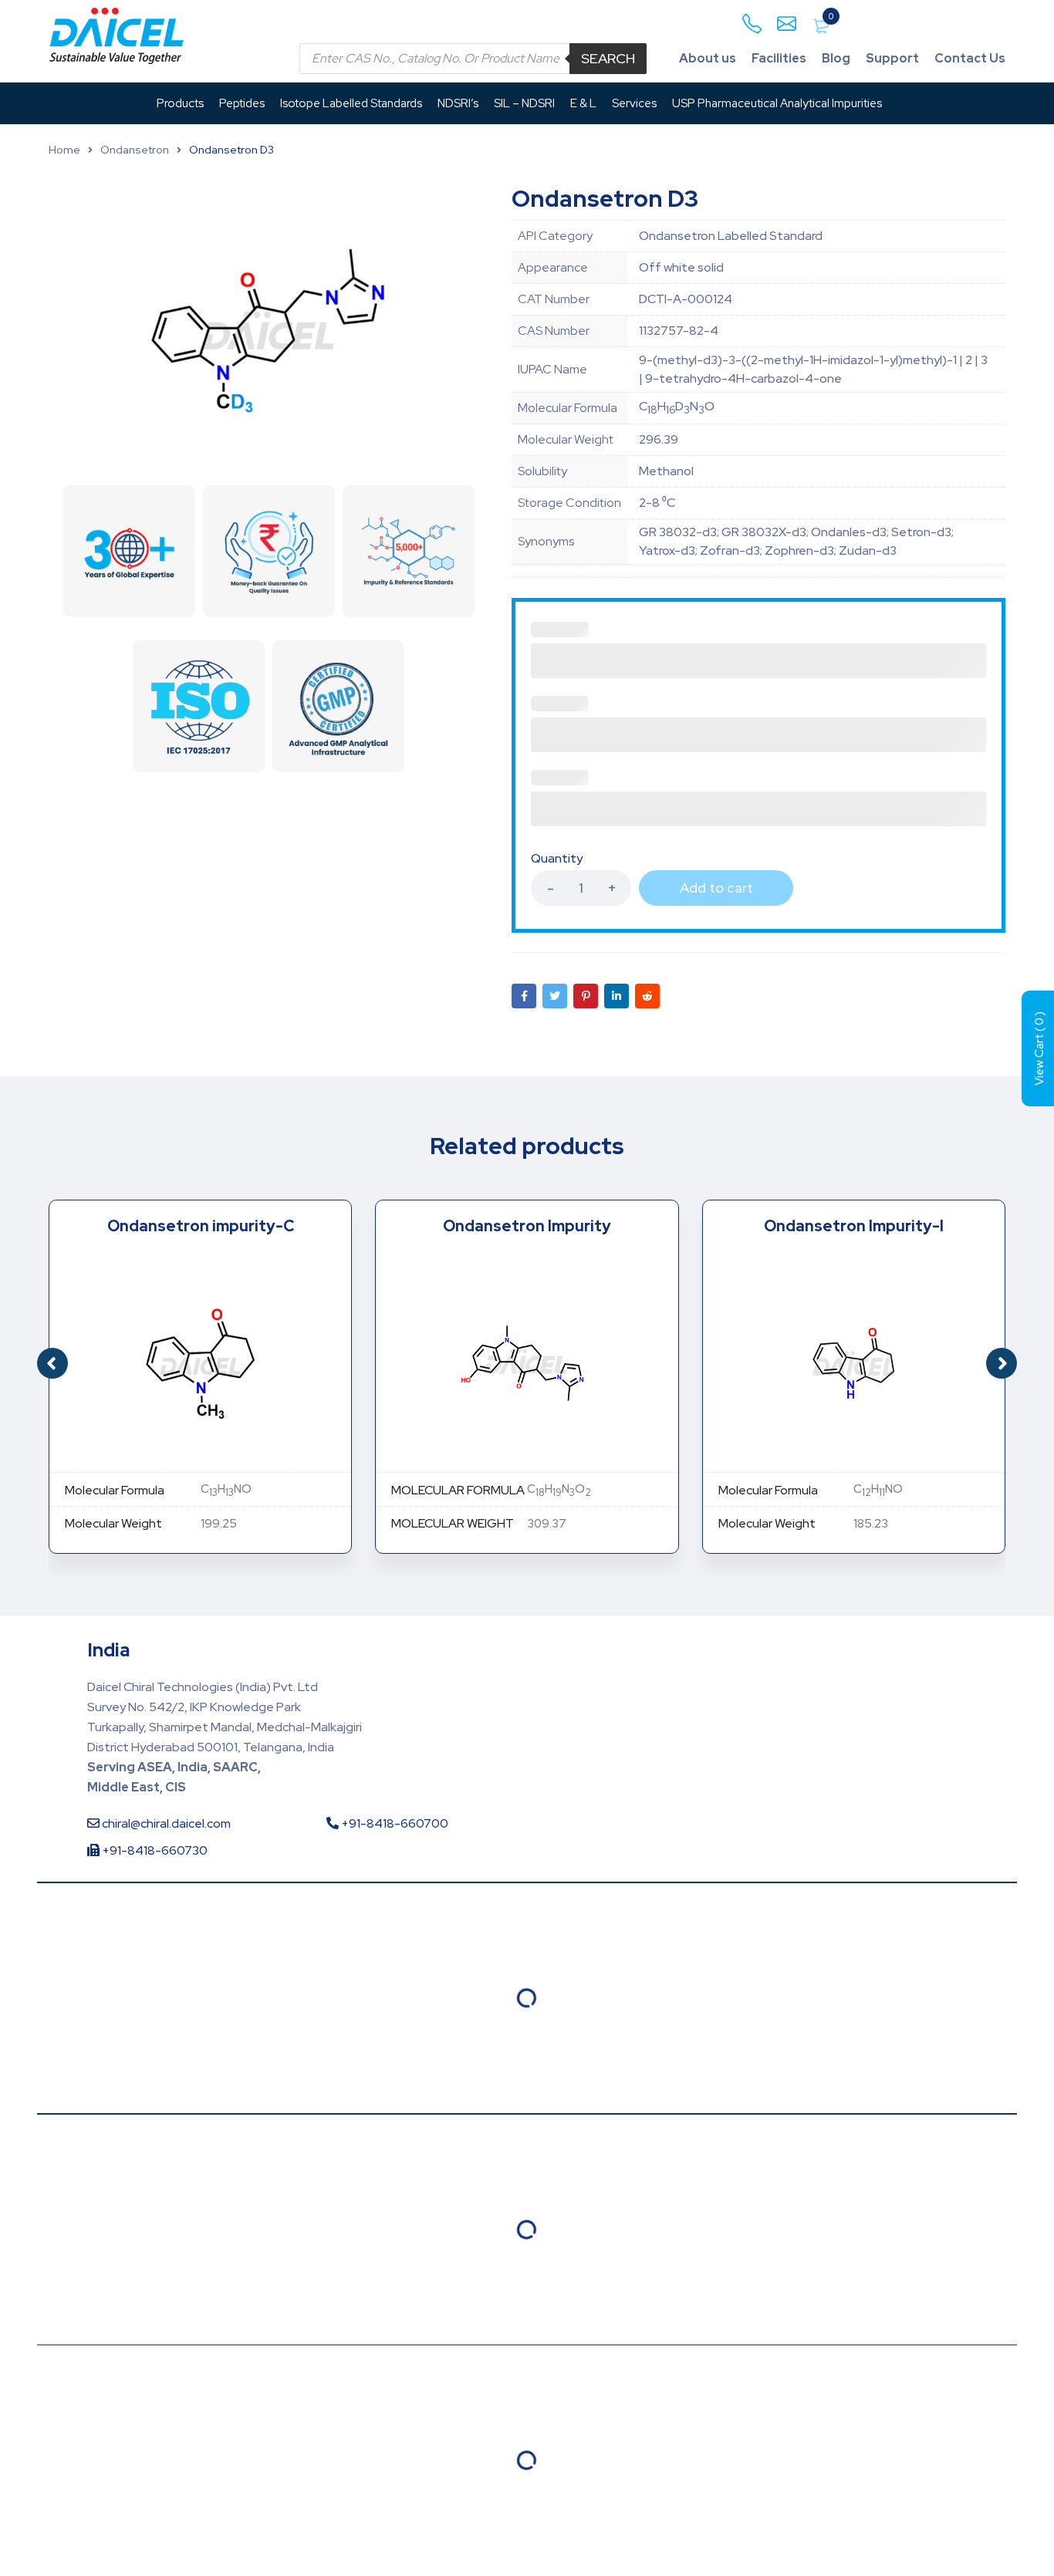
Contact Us (970, 58)
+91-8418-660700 (394, 1823)
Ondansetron (135, 150)
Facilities (779, 58)
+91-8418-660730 (154, 1850)
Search (608, 58)
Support (892, 58)
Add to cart (716, 888)
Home (64, 150)
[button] (1002, 1363)
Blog (836, 58)
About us (708, 58)
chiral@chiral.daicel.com (165, 1823)
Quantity (557, 859)
